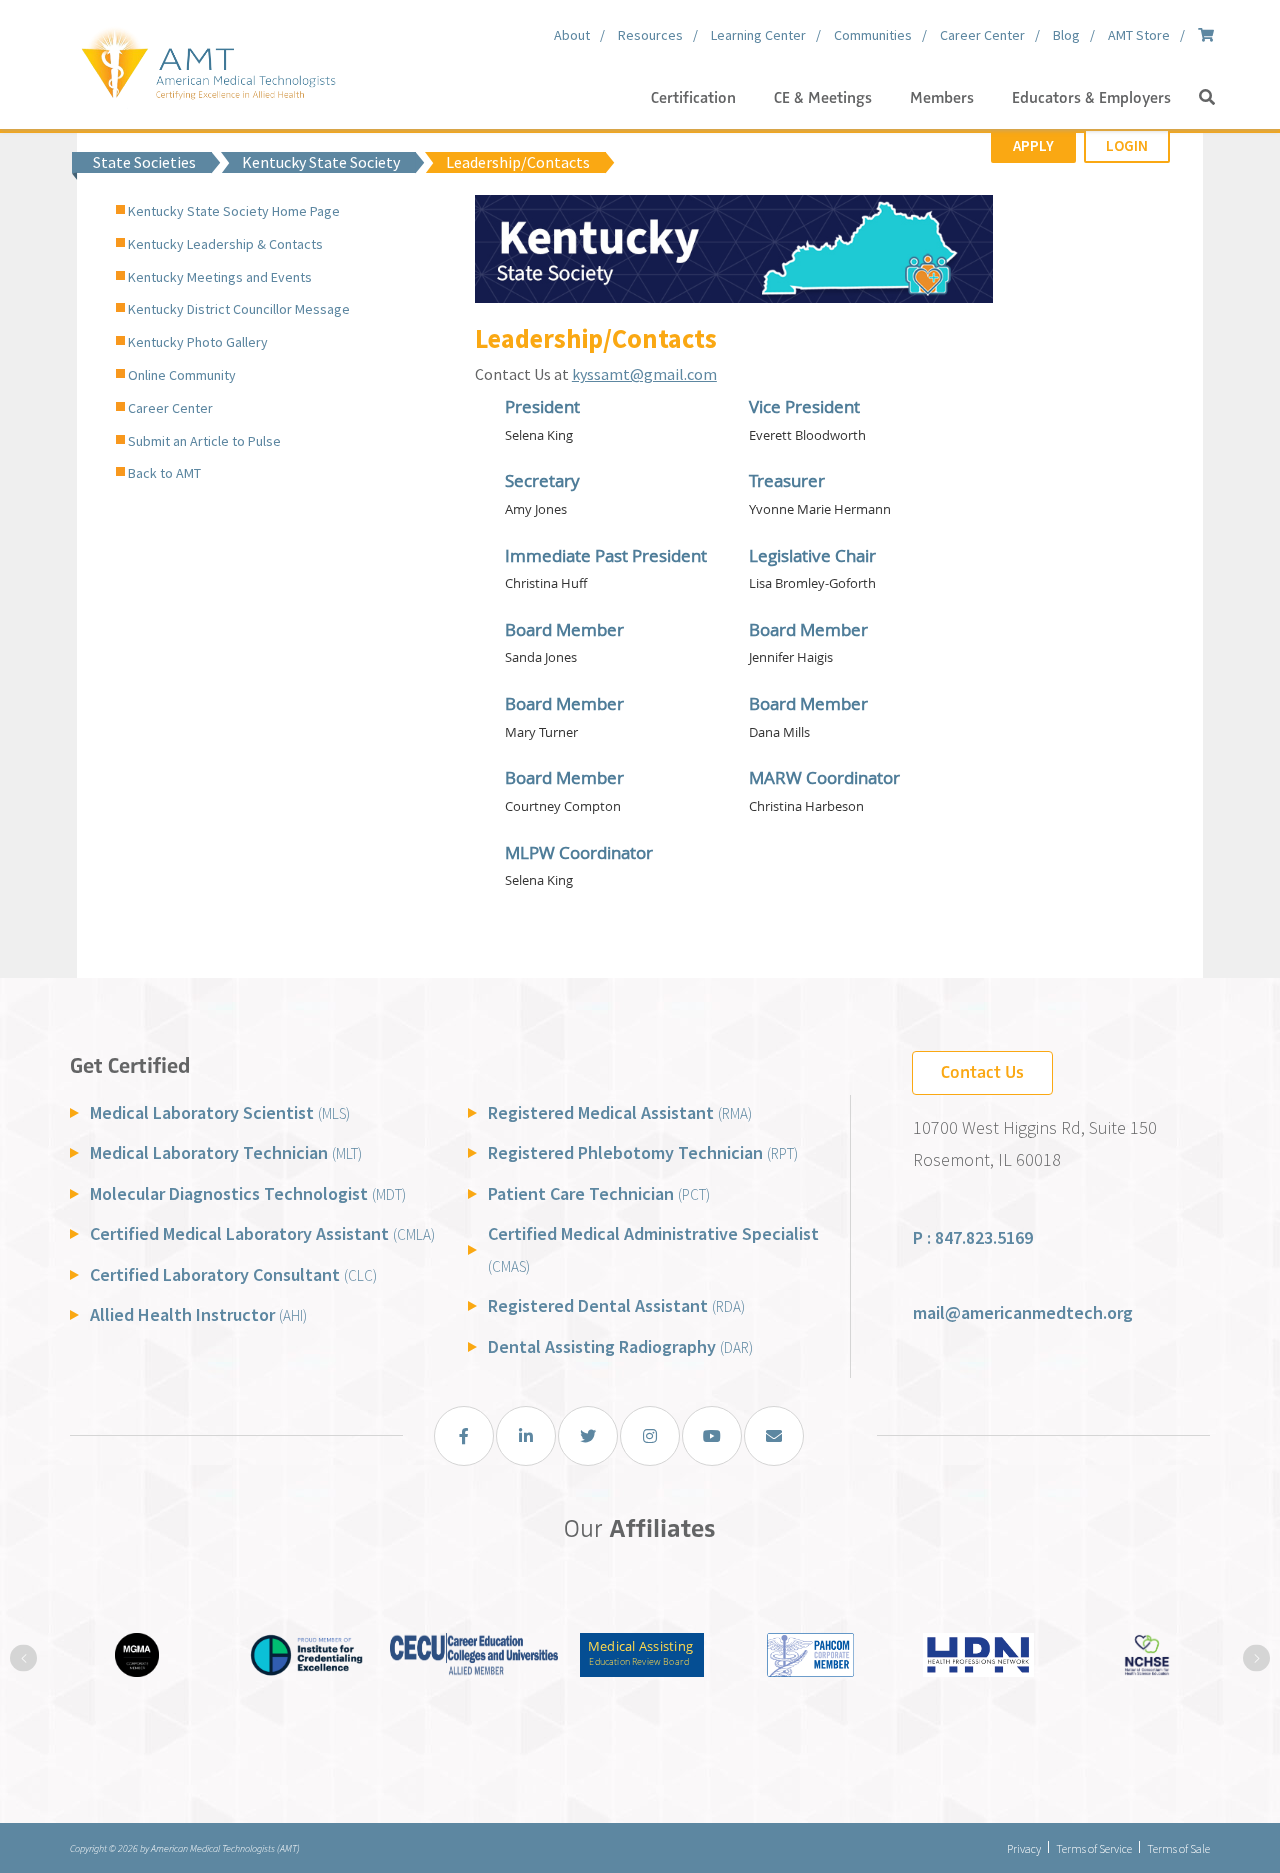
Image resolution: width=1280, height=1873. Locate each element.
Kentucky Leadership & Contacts (225, 244)
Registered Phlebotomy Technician (643, 1152)
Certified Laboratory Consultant (233, 1274)
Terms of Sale (1178, 1848)
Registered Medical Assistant (620, 1112)
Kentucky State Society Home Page (234, 211)
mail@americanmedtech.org (1023, 1312)
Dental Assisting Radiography (620, 1346)
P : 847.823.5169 (973, 1237)
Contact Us (982, 1072)
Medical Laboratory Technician (226, 1152)
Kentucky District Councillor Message (239, 309)
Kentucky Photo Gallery (198, 342)
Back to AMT (164, 473)
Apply (1033, 145)
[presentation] (23, 1658)
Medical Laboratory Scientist (220, 1112)
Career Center (170, 408)
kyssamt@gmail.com (644, 374)
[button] (1207, 98)
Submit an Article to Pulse (204, 441)
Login (1127, 145)
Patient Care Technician (599, 1193)
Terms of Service (1094, 1848)
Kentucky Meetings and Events (220, 277)
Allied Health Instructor (198, 1314)
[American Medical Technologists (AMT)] (207, 60)
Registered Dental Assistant (616, 1305)
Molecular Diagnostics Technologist (248, 1193)
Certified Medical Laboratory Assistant (262, 1233)
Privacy (1024, 1848)
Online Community (182, 375)
